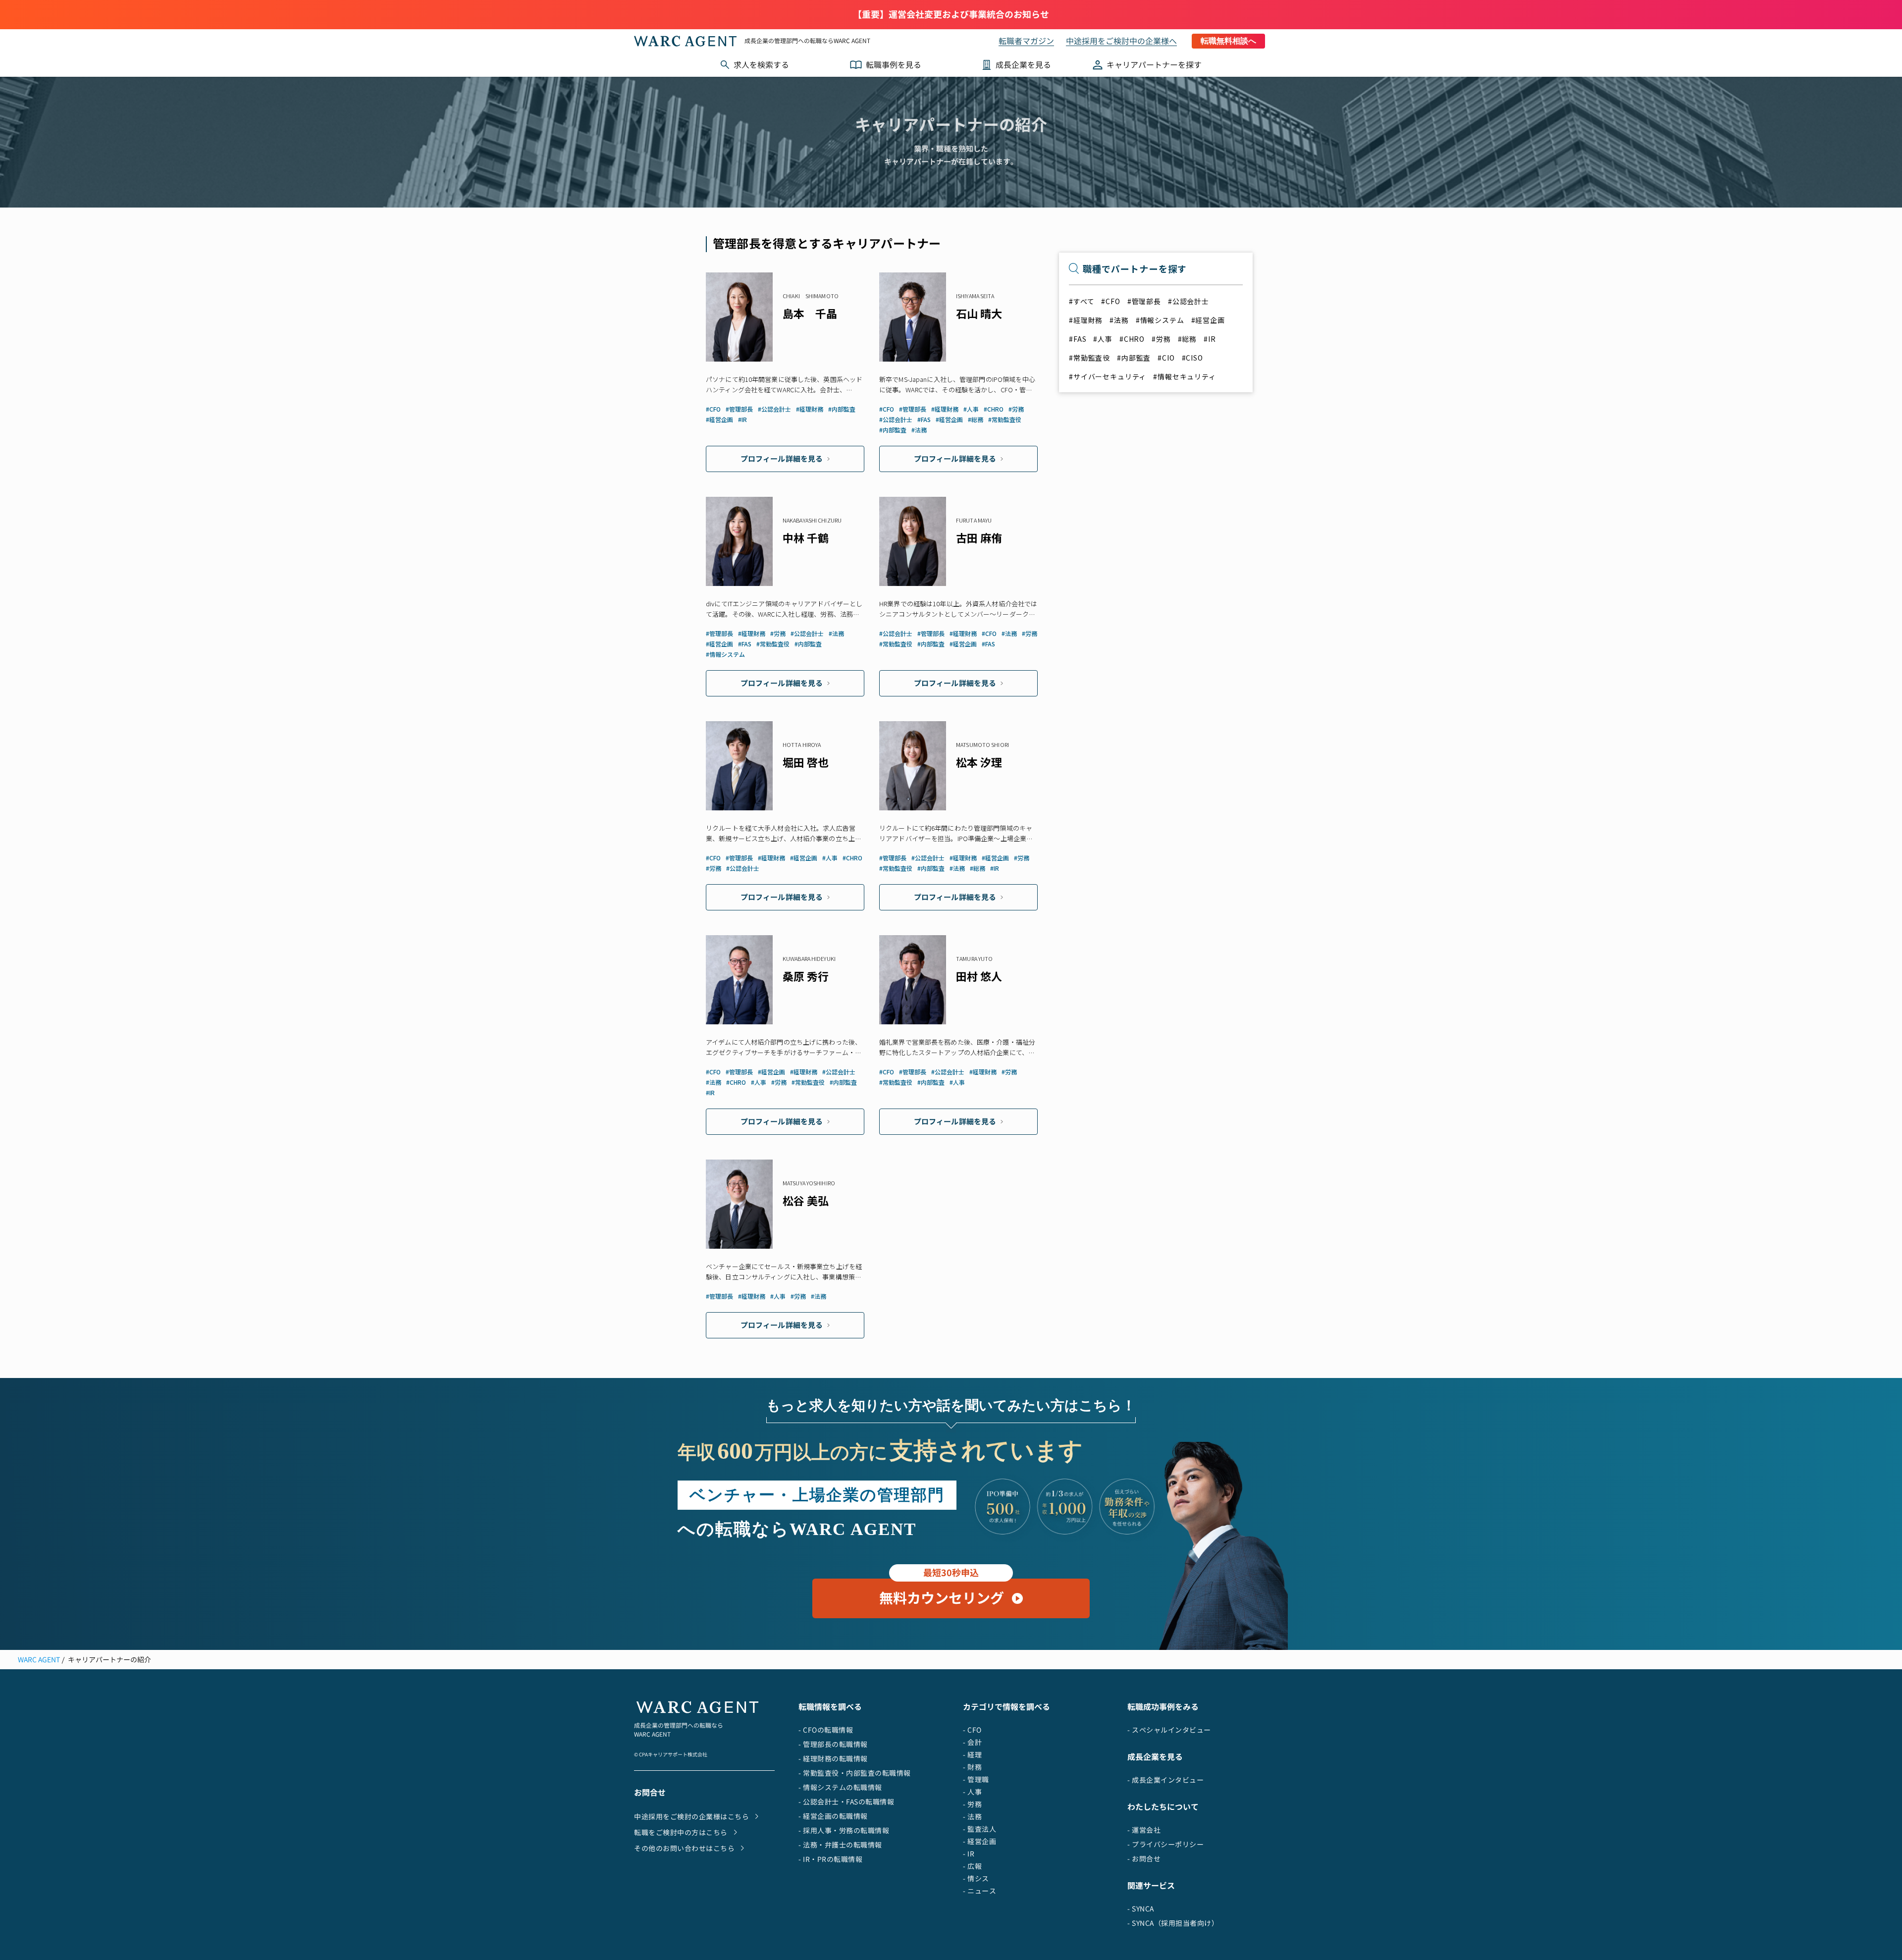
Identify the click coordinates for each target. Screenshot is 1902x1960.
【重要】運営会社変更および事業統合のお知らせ (951, 15)
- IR (969, 1854)
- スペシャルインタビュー (1169, 1730)
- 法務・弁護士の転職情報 (840, 1845)
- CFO (972, 1730)
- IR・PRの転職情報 (830, 1859)
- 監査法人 (979, 1829)
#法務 (1119, 320)
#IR (1210, 339)
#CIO (1166, 358)
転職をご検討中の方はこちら (681, 1832)
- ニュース (979, 1891)
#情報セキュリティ (1185, 376)
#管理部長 (1144, 301)
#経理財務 (1086, 320)
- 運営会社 (1144, 1830)
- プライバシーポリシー (1165, 1844)
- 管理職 (976, 1779)
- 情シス (976, 1879)
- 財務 (972, 1767)
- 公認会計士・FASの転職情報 (846, 1802)
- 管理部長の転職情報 (833, 1744)
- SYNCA (1141, 1909)
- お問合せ (1144, 1859)
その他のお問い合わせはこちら (684, 1848)
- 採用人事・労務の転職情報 (844, 1830)
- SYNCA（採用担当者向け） (1173, 1923)
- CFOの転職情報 (826, 1730)
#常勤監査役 (1089, 358)
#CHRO (1132, 339)
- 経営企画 (979, 1841)
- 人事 (972, 1792)
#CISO (1192, 358)
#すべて (1082, 301)
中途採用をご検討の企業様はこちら (691, 1817)
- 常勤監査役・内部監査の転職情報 (855, 1773)
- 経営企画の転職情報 (833, 1816)
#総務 (1188, 339)
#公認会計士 (1189, 301)
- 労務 (972, 1804)
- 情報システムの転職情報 (840, 1787)
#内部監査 (1134, 358)
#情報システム (1160, 320)
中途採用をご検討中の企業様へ (1121, 41)
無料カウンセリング (942, 1593)
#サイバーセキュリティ (1108, 376)
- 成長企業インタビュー (1165, 1780)
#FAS (1078, 339)
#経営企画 (1208, 320)
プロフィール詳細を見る (782, 459)
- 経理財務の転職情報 (833, 1759)
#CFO (1110, 301)
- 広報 (972, 1866)
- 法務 (972, 1817)
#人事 (1103, 339)
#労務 (1161, 339)
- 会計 (972, 1742)
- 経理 (972, 1755)
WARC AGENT (39, 1660)
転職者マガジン (1026, 41)
